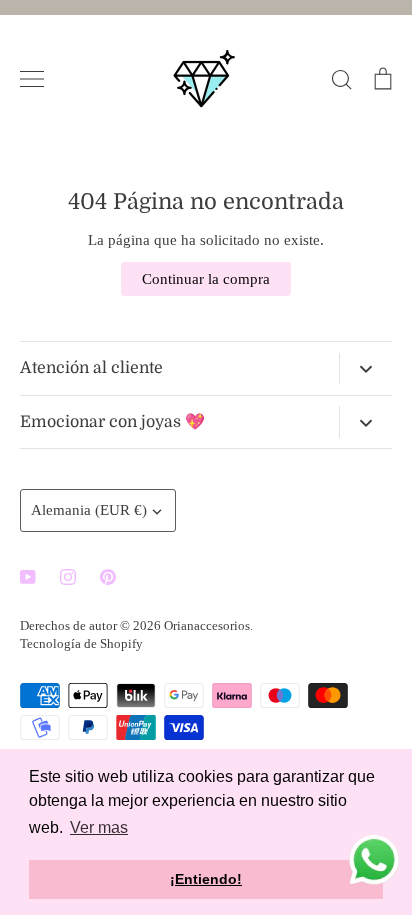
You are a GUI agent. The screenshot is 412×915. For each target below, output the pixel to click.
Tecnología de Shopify (81, 643)
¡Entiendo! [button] (206, 879)
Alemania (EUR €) (89, 510)
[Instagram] (68, 577)
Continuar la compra (206, 279)
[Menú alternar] (32, 79)
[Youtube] (28, 577)
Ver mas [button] (99, 827)
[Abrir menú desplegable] (365, 369)
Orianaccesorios (207, 625)
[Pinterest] (108, 577)
